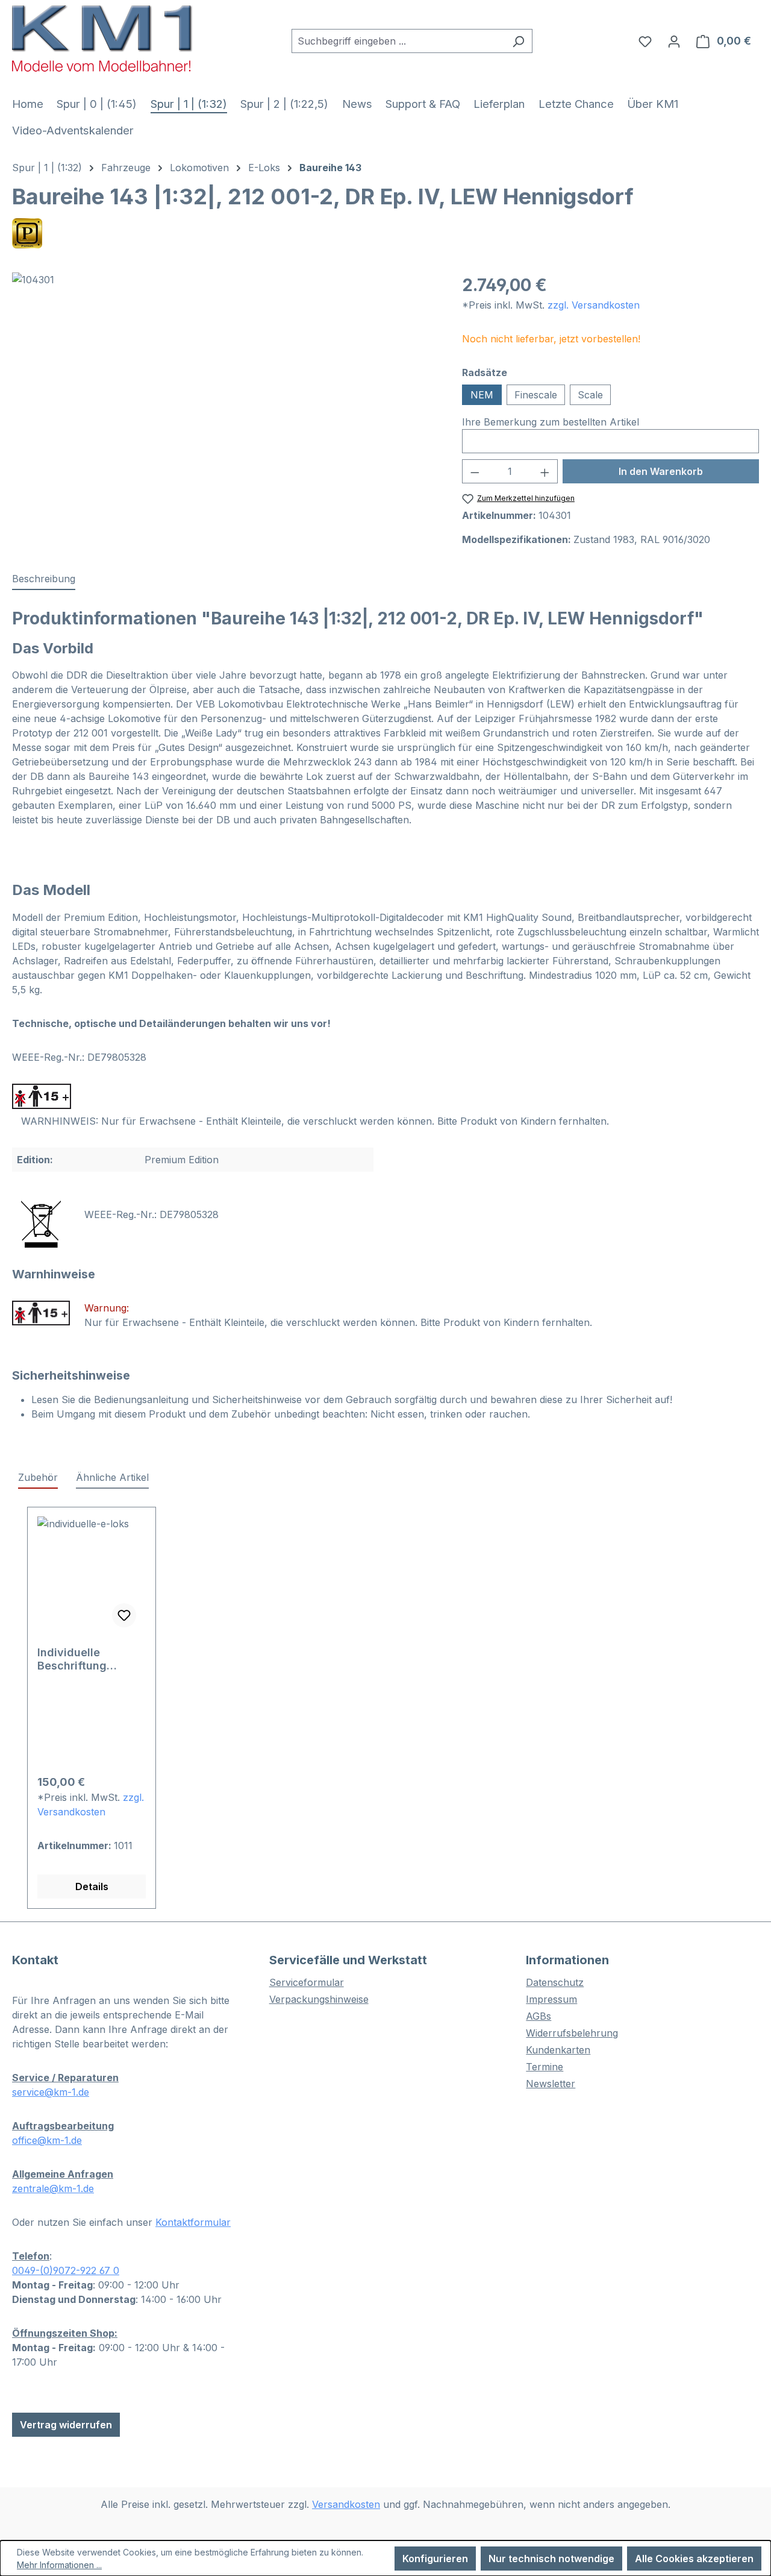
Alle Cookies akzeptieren (694, 2559)
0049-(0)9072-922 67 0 (66, 2270)
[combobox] (398, 41)
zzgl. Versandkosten (594, 305)
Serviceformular (307, 1982)
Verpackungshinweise (319, 1999)
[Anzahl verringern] (475, 471)
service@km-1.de (51, 2092)
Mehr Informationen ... (59, 2565)
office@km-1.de (47, 2140)
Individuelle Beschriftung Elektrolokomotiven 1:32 (89, 1659)
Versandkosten (346, 2504)
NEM (482, 395)
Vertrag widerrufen (66, 2425)
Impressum (551, 1999)
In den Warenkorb (661, 471)
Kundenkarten (558, 2050)
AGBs (538, 2016)
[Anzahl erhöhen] (545, 471)
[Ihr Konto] (674, 41)
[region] (225, 402)
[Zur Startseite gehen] (102, 38)
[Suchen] (518, 41)
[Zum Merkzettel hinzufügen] (124, 1615)
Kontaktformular (193, 2222)
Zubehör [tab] (38, 1477)
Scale (590, 395)
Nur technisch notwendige (551, 2559)
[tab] (44, 579)
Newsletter (551, 2084)
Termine (545, 2067)
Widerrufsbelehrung (572, 2033)
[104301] (225, 402)
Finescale (536, 395)
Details (92, 1886)
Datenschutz (555, 1982)
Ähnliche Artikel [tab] (112, 1477)
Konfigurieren (435, 2559)
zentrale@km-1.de (53, 2188)
